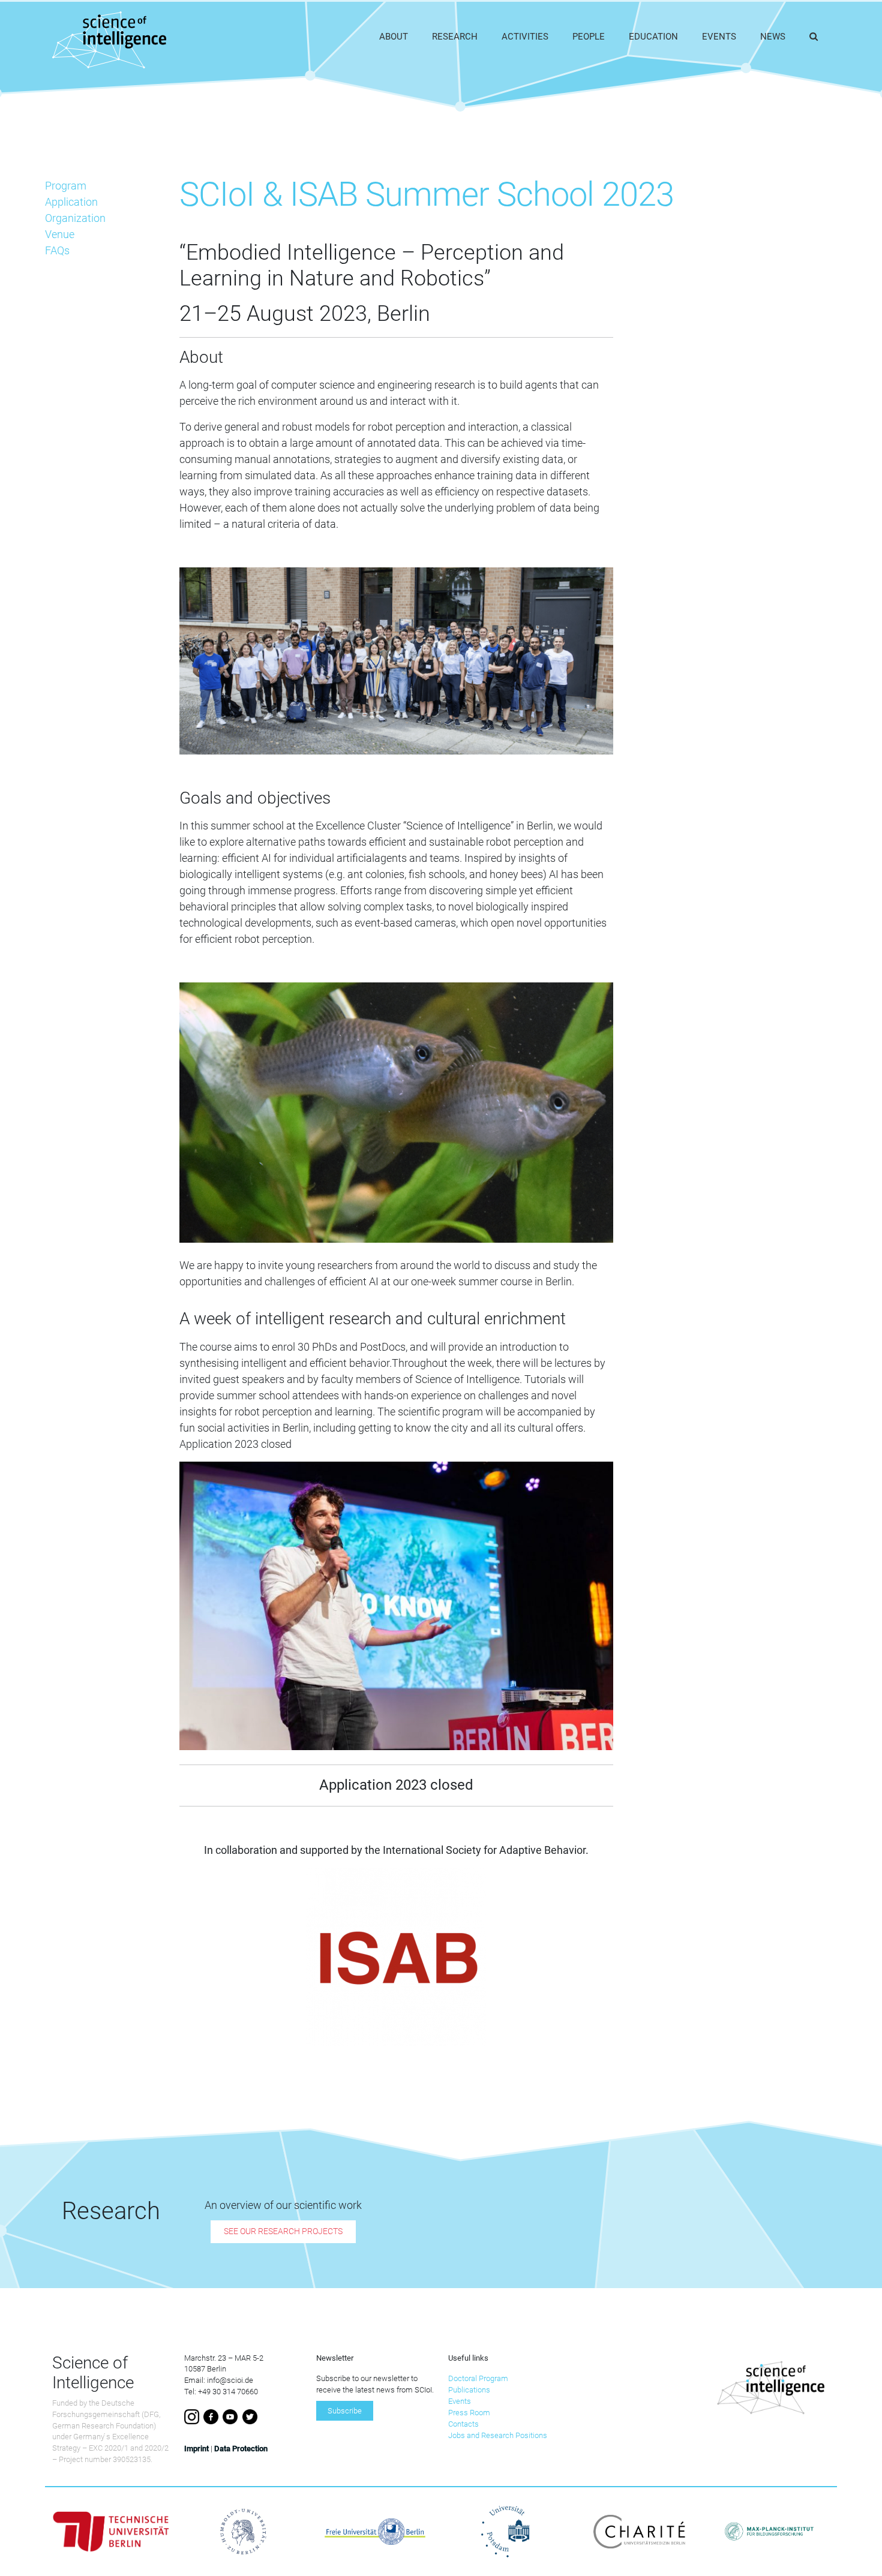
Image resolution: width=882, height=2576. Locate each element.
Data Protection (241, 2449)
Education (653, 37)
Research (455, 37)
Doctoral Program (478, 2378)
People (589, 37)
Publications (469, 2390)
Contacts (463, 2424)
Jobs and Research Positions (498, 2435)
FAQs (57, 250)
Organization (75, 218)
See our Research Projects (283, 2232)
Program (66, 186)
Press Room (469, 2413)
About (394, 37)
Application (71, 202)
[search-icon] (814, 37)
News (773, 37)
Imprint (196, 2449)
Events (719, 37)
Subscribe (345, 2411)
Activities (525, 37)
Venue (60, 234)
